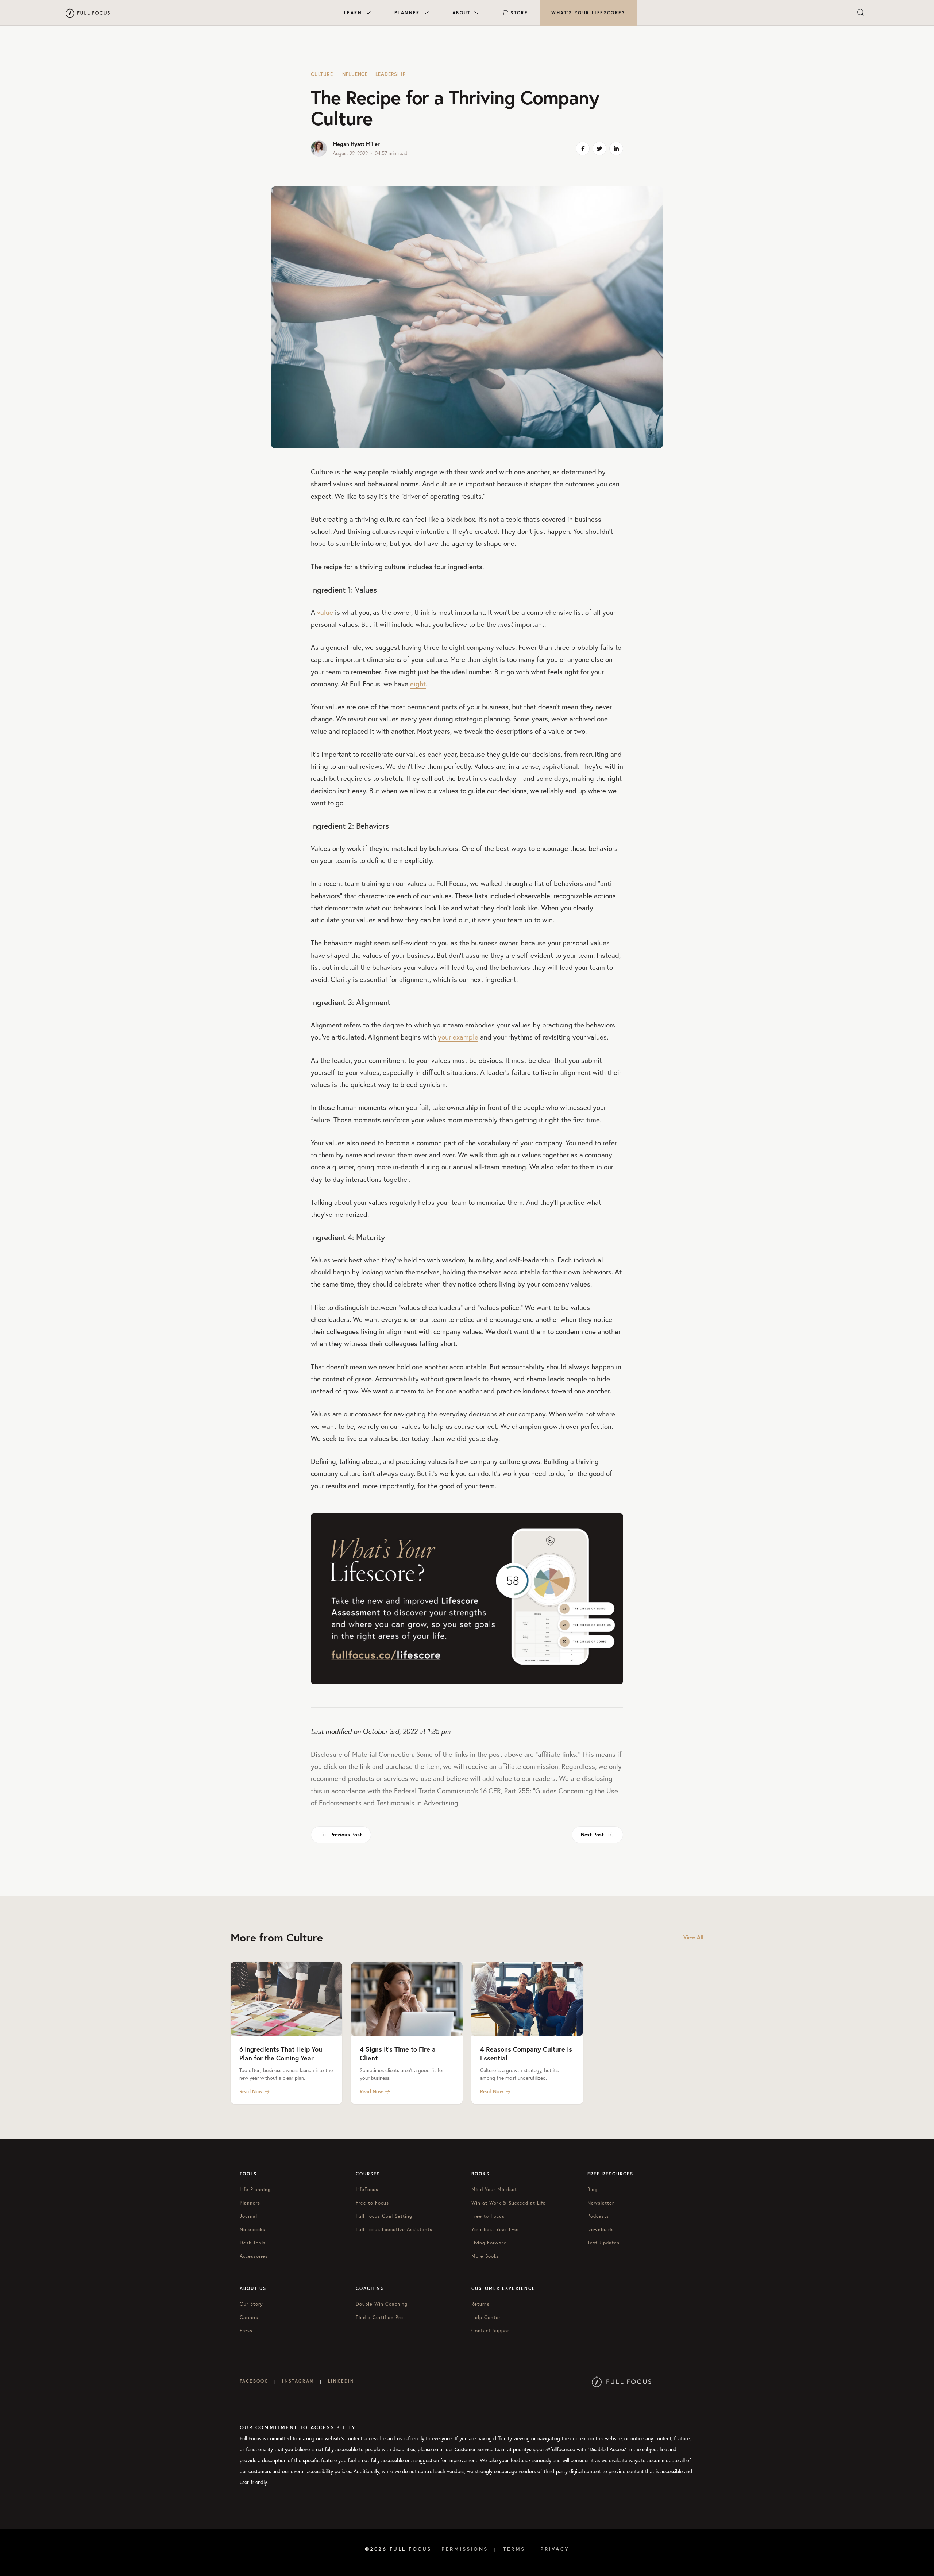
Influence (354, 74)
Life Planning (255, 2189)
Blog (593, 2189)
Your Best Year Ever (495, 2230)
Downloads (601, 2230)
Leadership (391, 74)
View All (693, 1937)
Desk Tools (253, 2243)
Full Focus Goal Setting (384, 2216)
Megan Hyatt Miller (356, 144)
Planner (407, 13)
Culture (322, 74)
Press (246, 2331)
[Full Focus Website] (622, 2381)
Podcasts (598, 2216)
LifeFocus (367, 2189)
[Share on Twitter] (599, 149)
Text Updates (603, 2243)
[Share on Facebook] (583, 149)
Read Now (251, 2091)
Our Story (251, 2304)
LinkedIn (341, 2381)
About (462, 13)
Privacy (555, 2549)
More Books (485, 2256)
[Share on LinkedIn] (616, 149)
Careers (249, 2317)
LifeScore (588, 13)
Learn (353, 13)
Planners (250, 2203)
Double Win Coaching (382, 2304)
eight (418, 684)
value (325, 612)
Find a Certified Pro (380, 2317)
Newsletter (601, 2203)
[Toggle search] (861, 13)
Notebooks (252, 2230)
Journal (248, 2216)
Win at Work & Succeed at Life (509, 2203)
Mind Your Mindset (494, 2189)
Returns (480, 2304)
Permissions (465, 2549)
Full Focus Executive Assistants (394, 2230)
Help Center (486, 2317)
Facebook (254, 2381)
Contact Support (491, 2331)
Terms (514, 2549)
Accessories (254, 2256)
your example (458, 1037)
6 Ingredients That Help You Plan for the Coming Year (281, 2054)
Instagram (298, 2381)
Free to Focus (373, 2203)
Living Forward (489, 2243)
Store (519, 13)
